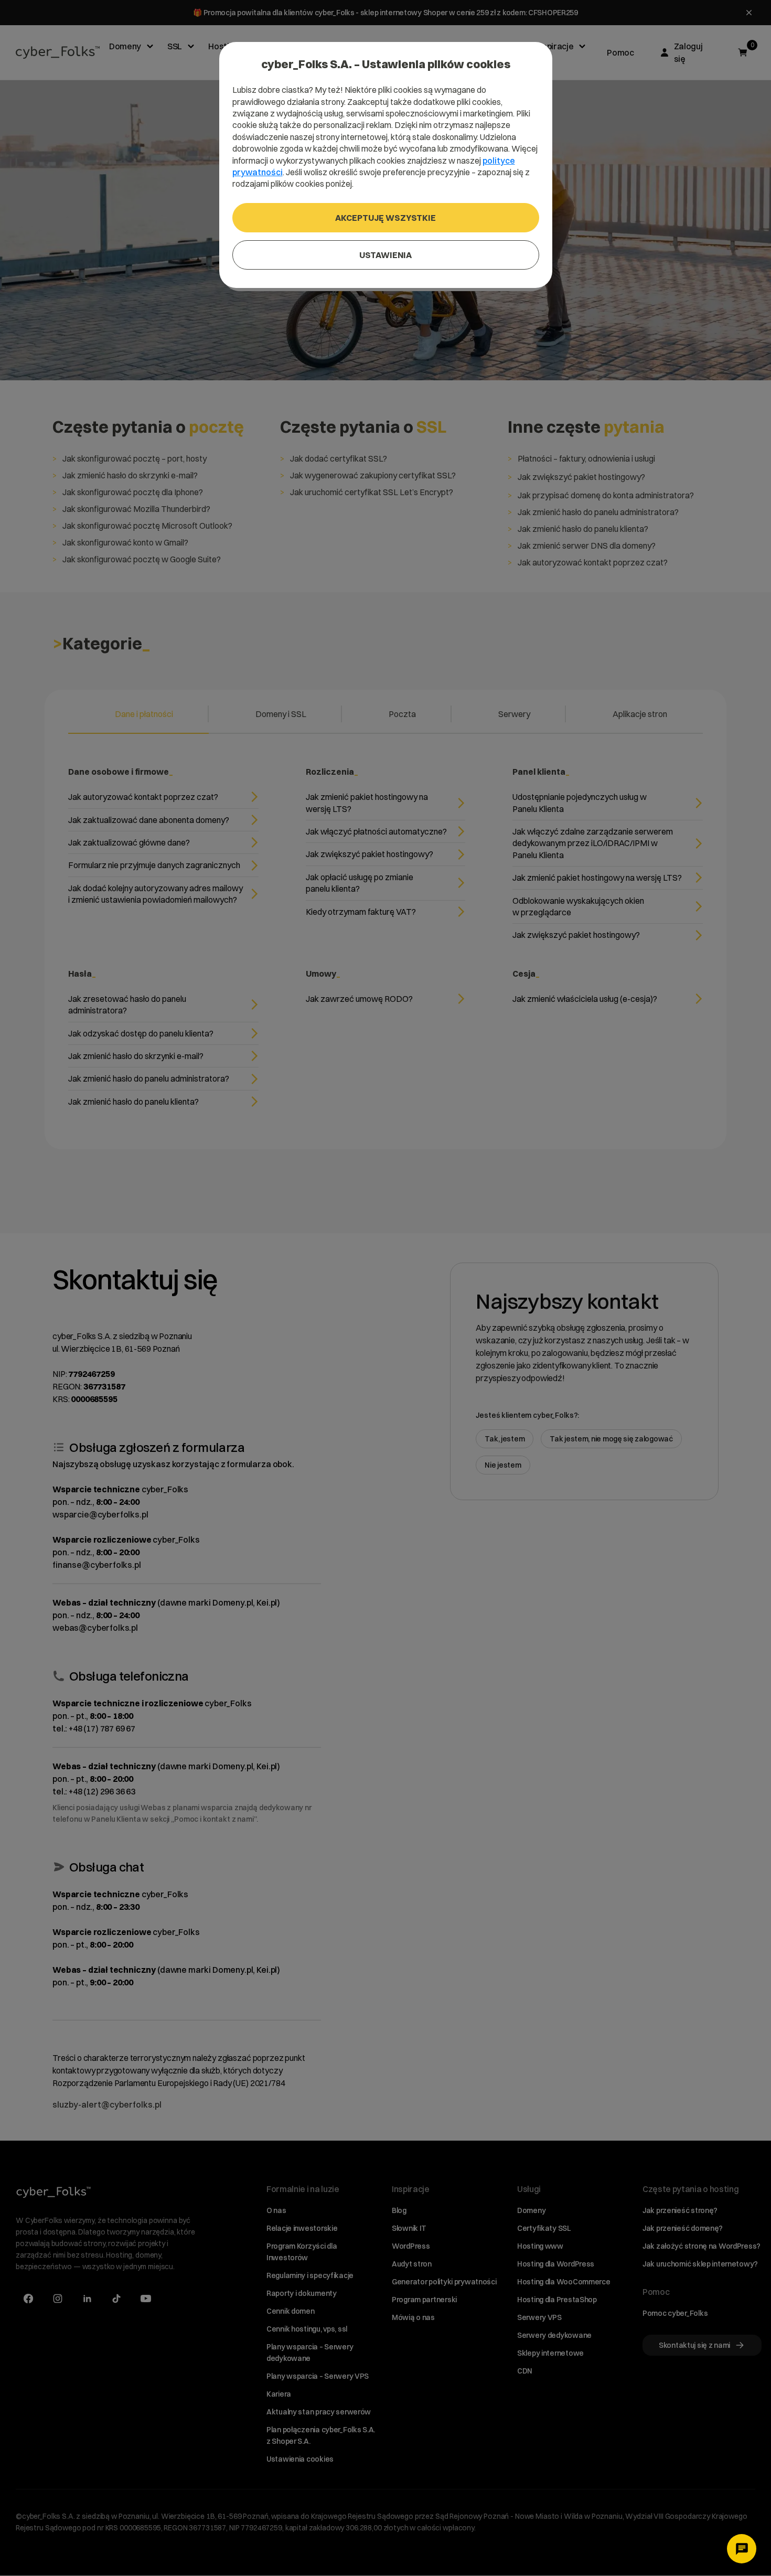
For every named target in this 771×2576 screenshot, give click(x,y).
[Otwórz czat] (742, 2549)
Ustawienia (385, 255)
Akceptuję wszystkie (385, 218)
